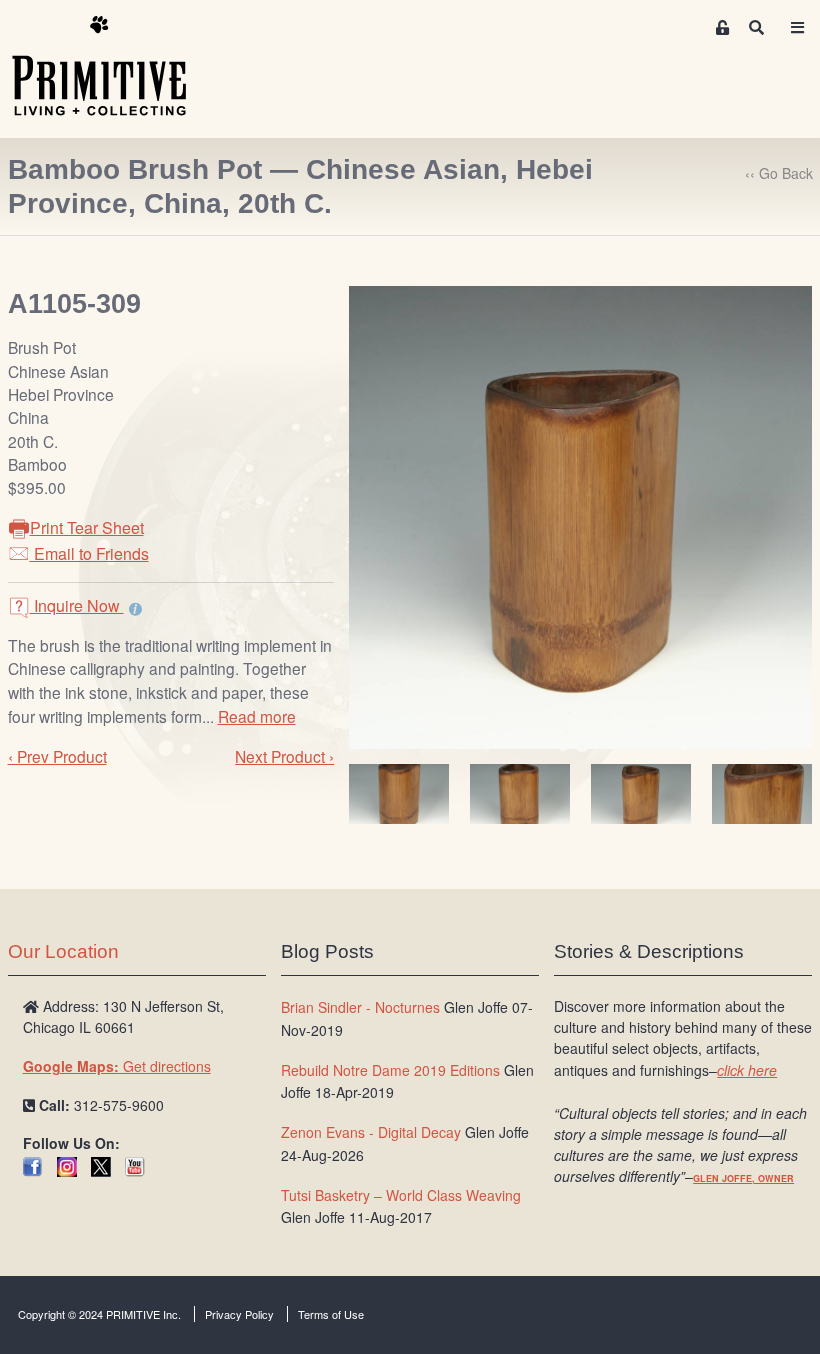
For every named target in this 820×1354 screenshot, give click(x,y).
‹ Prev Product (57, 756)
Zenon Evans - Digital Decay (371, 1132)
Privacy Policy (239, 1314)
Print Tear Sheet (87, 527)
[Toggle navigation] (797, 27)
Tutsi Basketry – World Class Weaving (401, 1195)
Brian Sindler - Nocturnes (360, 1007)
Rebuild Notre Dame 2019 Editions (390, 1070)
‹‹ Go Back (779, 173)
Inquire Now (77, 605)
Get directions (117, 1066)
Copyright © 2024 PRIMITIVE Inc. (99, 1314)
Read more (257, 716)
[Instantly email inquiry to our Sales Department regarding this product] (135, 608)
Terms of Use (331, 1314)
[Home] (114, 67)
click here (747, 1070)
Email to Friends (89, 553)
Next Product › (284, 756)
